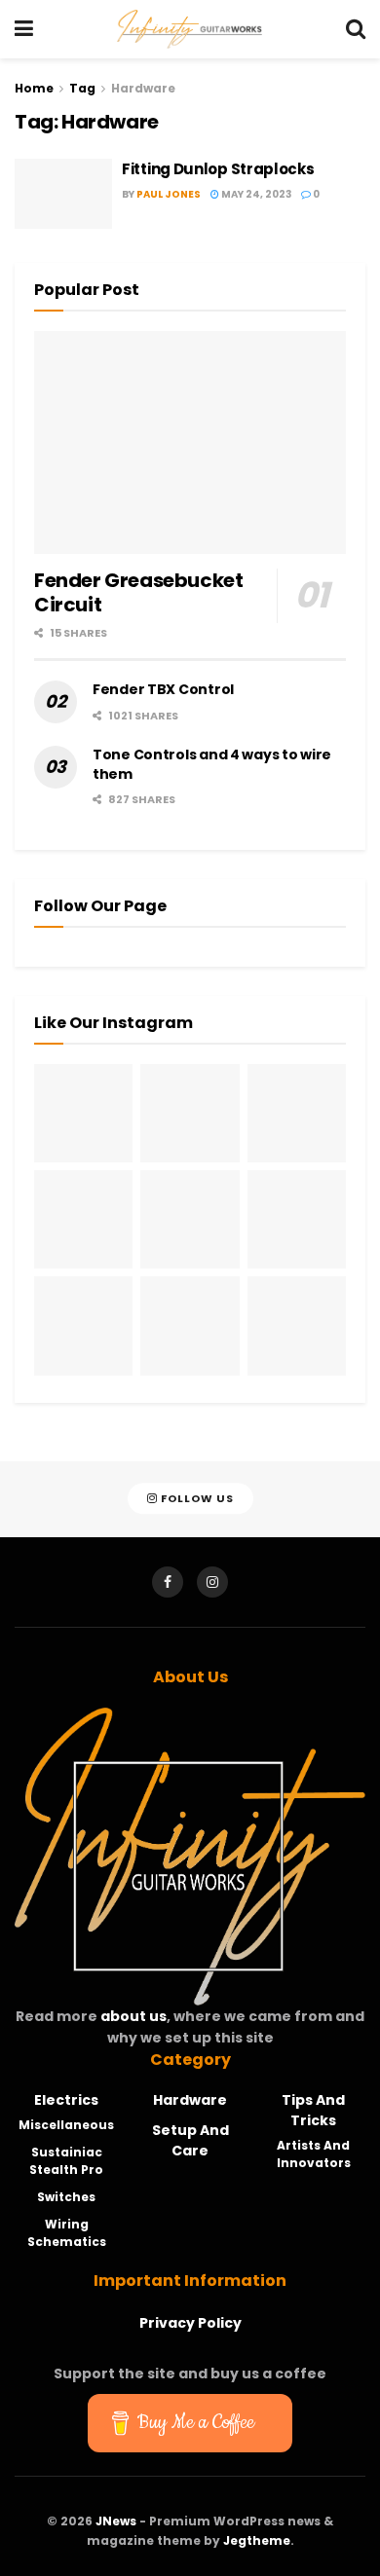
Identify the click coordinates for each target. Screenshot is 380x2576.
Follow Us (196, 1498)
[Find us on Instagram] (212, 1582)
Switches (66, 2197)
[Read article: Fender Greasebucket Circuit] (190, 442)
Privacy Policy (190, 2323)
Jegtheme (257, 2540)
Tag (82, 88)
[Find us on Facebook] (168, 1582)
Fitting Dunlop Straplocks (218, 169)
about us (133, 2016)
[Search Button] (356, 29)
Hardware (143, 88)
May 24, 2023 (255, 194)
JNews (116, 2521)
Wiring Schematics (67, 2233)
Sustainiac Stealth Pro (66, 2161)
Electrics (66, 2100)
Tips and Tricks (313, 2110)
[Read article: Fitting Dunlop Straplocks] (63, 194)
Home (34, 88)
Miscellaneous (66, 2125)
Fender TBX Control (163, 689)
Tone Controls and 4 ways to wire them (212, 764)
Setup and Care (190, 2140)
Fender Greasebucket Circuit (138, 592)
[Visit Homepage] (190, 29)
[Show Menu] (24, 29)
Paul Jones (169, 194)
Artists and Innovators (314, 2154)
